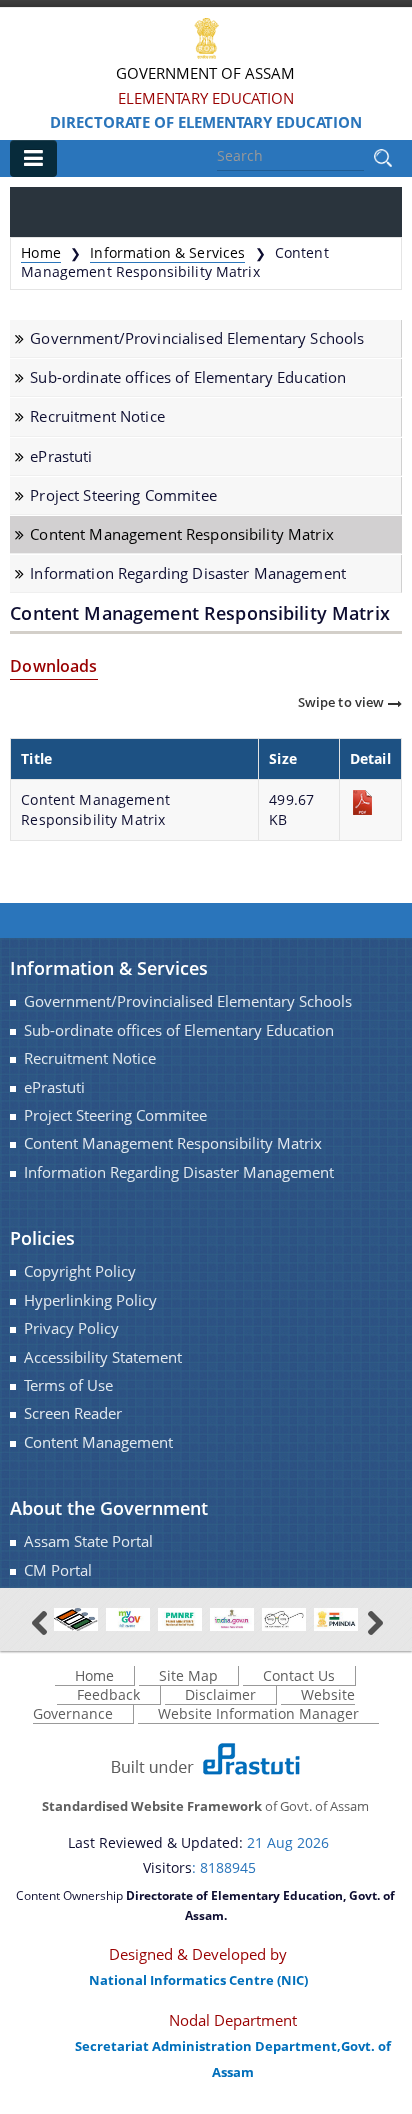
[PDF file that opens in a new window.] (370, 802)
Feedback (108, 1694)
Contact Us (299, 1675)
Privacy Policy (71, 1328)
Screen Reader (73, 1413)
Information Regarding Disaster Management (188, 573)
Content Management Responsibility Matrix (182, 534)
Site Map (188, 1675)
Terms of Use (68, 1385)
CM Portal (58, 1570)
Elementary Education (206, 98)
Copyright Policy (80, 1271)
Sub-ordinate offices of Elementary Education (188, 377)
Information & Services (167, 252)
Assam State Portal (88, 1541)
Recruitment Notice (97, 416)
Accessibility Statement (103, 1357)
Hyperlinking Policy (90, 1300)
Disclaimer (220, 1694)
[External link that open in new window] (76, 1618)
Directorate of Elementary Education (206, 122)
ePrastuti (61, 456)
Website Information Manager (258, 1713)
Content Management (98, 1442)
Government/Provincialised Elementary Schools (197, 338)
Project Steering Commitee (123, 495)
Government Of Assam (205, 73)
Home (41, 252)
